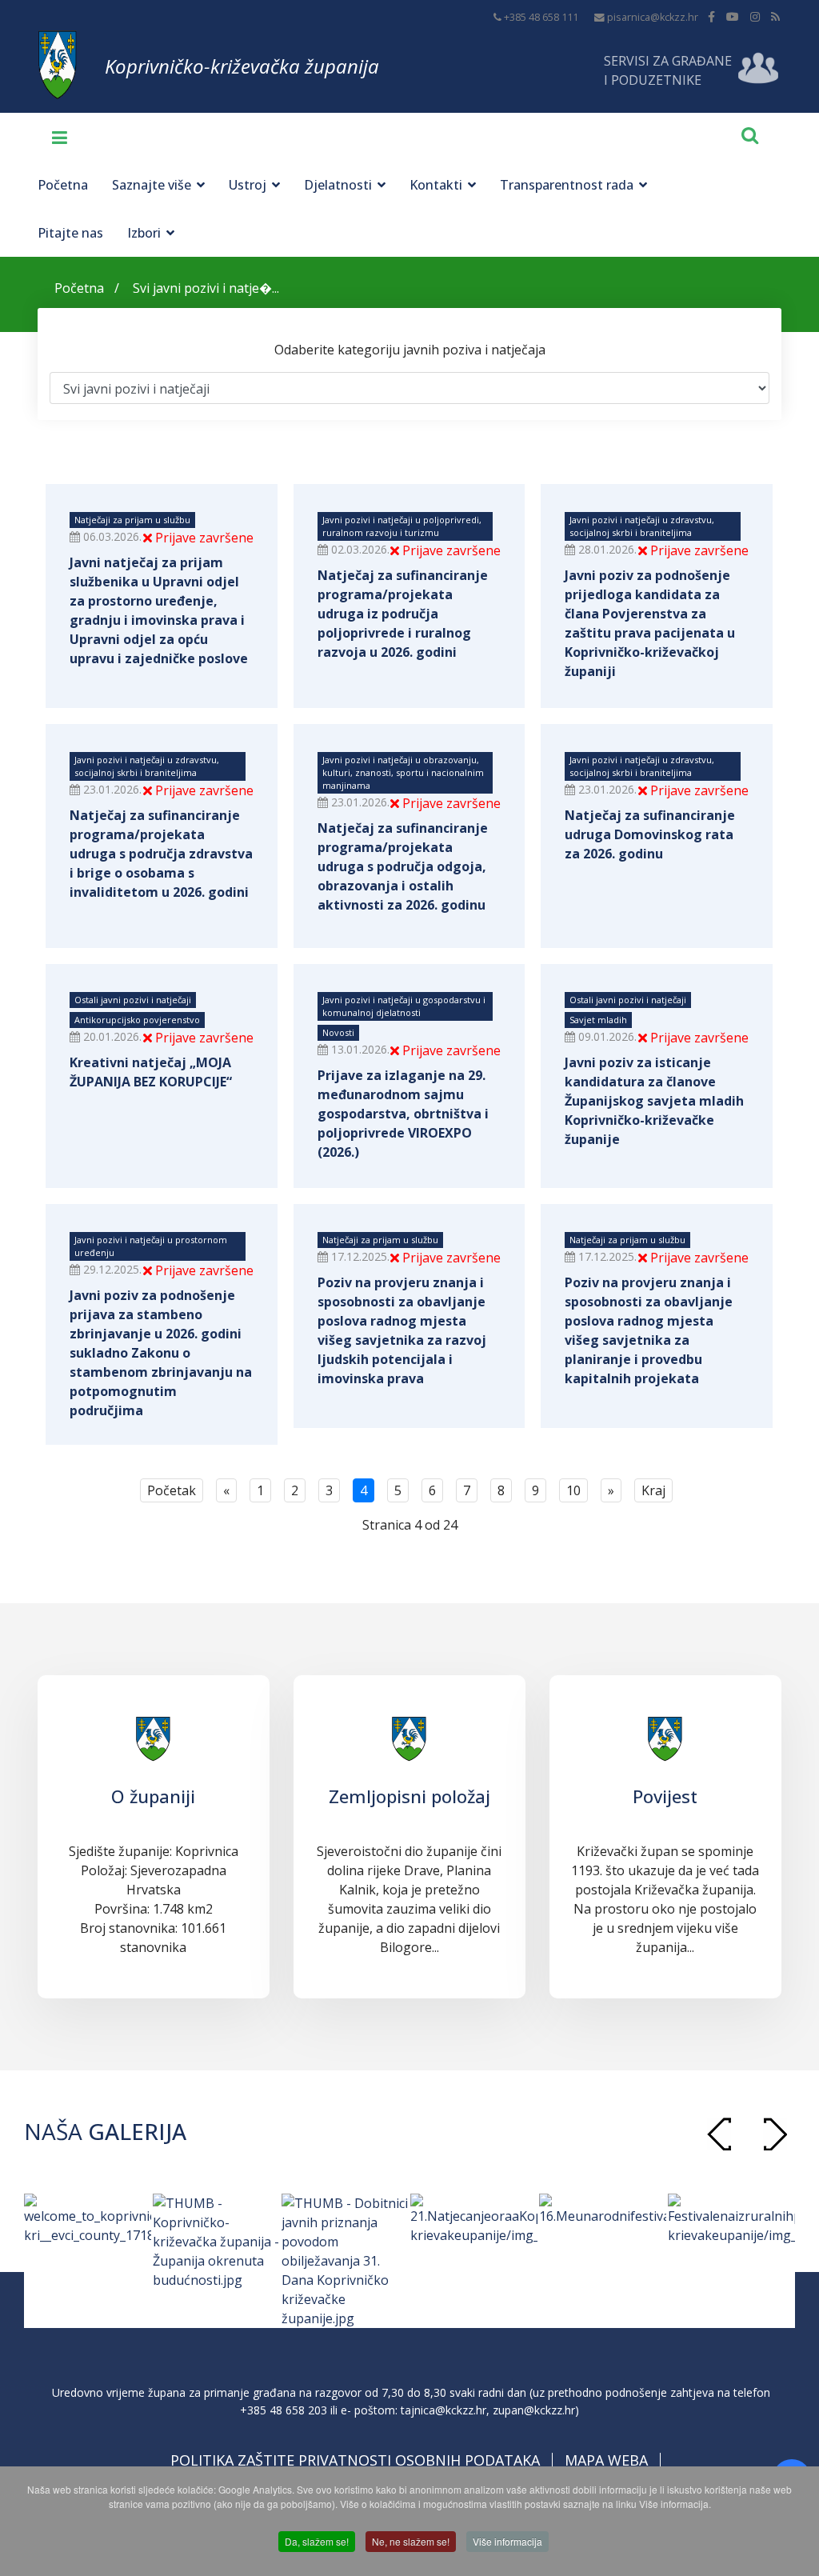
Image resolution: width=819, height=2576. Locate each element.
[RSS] (775, 16)
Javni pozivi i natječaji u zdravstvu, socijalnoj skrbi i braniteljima (642, 526)
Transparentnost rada (567, 185)
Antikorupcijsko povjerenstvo (137, 1020)
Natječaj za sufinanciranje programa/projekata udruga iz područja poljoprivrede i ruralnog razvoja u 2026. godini (403, 614)
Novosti (338, 1032)
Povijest (665, 1796)
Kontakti (436, 185)
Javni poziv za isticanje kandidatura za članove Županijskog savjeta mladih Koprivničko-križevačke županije (654, 1101)
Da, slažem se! (317, 2541)
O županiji (153, 1796)
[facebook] (711, 16)
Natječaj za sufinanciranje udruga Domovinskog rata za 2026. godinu (650, 834)
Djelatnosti (338, 185)
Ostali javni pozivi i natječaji (133, 1000)
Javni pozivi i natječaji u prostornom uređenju (151, 1246)
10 (573, 1490)
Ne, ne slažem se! (411, 2541)
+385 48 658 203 (284, 2410)
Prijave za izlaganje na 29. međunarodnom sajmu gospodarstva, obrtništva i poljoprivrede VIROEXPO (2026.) (403, 1114)
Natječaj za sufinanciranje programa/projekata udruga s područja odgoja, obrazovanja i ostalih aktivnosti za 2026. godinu (403, 866)
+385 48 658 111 (541, 17)
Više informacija (507, 2541)
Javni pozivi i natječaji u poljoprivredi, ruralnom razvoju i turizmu (402, 526)
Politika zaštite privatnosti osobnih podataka (355, 2460)
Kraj (653, 1490)
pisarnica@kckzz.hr (653, 17)
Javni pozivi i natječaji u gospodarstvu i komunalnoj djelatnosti (404, 1006)
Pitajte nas (70, 233)
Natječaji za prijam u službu (132, 520)
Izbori (144, 233)
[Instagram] (755, 16)
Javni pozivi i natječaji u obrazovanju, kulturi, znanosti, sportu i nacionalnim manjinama (403, 772)
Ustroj (248, 185)
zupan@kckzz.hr (534, 2410)
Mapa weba (606, 2460)
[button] (775, 2134)
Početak (172, 1490)
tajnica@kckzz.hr (443, 2410)
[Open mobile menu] (54, 137)
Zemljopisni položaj (409, 1796)
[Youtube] (733, 16)
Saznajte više (152, 185)
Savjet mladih (598, 1020)
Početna (63, 185)
